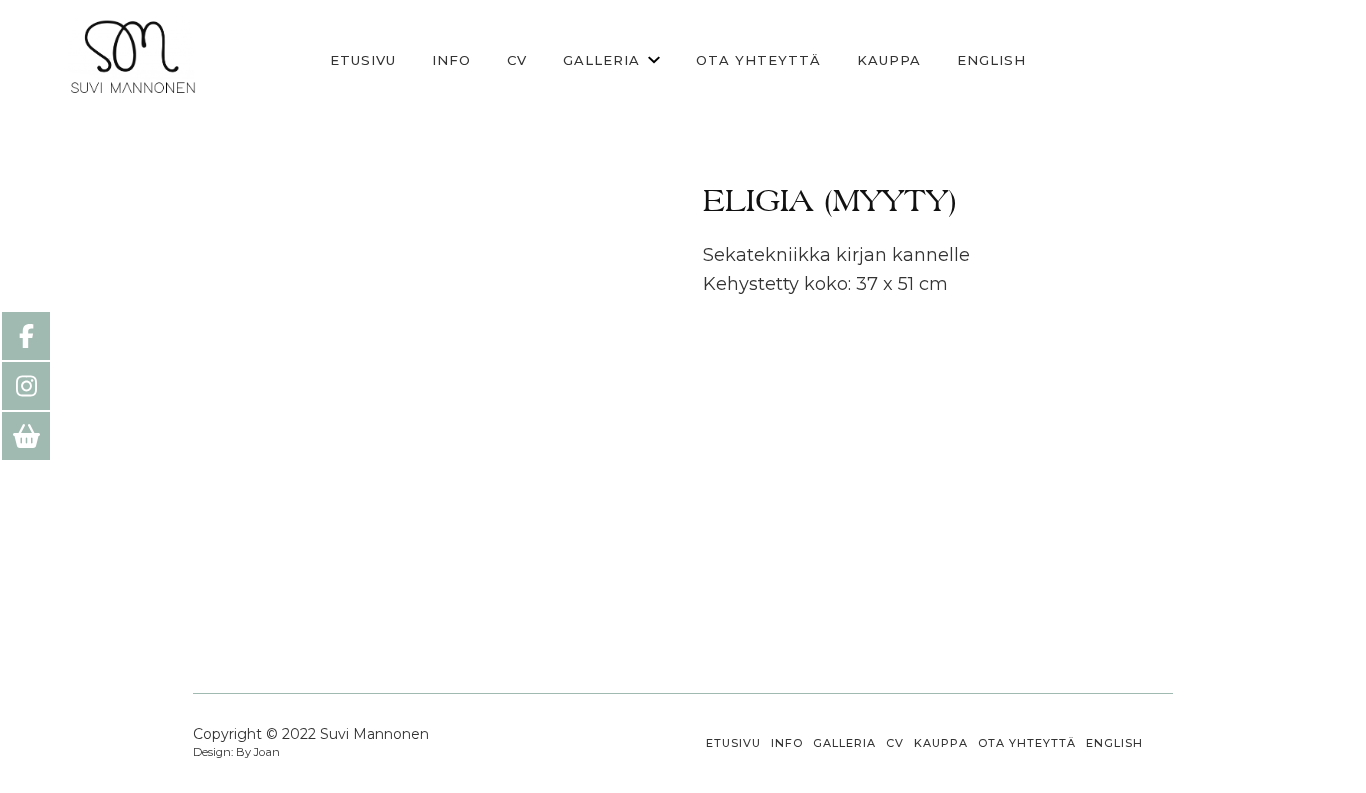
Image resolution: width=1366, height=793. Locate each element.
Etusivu (363, 60)
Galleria (601, 60)
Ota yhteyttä (758, 60)
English (991, 60)
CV (517, 60)
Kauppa (889, 60)
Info (451, 60)
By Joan (256, 752)
